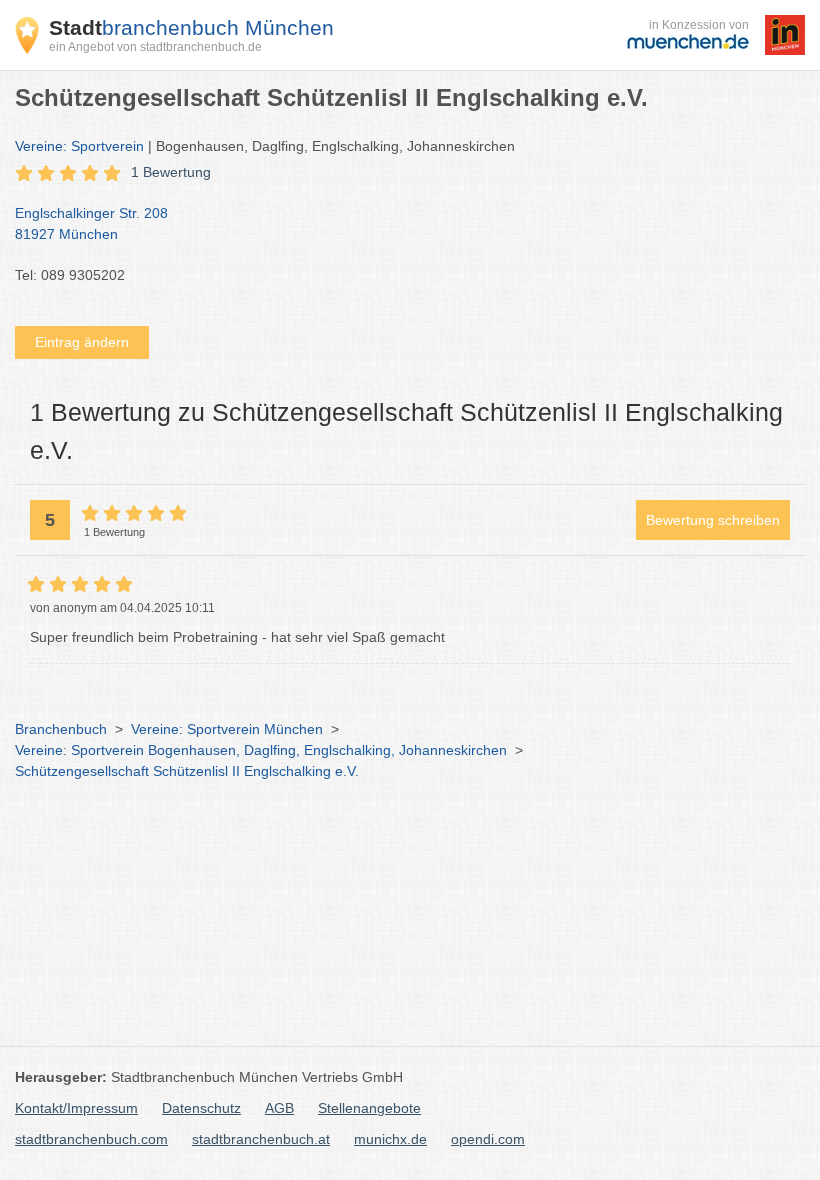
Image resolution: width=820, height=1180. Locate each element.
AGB (279, 1108)
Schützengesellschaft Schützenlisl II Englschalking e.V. (187, 771)
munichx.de (390, 1139)
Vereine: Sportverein (79, 146)
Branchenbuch (61, 729)
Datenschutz (201, 1108)
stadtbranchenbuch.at (261, 1139)
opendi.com (488, 1139)
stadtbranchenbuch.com (91, 1139)
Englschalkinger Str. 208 (91, 223)
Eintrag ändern (82, 342)
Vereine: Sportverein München (227, 729)
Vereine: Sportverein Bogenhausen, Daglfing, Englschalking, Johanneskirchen (261, 750)
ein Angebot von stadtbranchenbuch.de (155, 47)
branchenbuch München (191, 27)
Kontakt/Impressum (76, 1108)
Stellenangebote (369, 1108)
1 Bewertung (171, 172)
